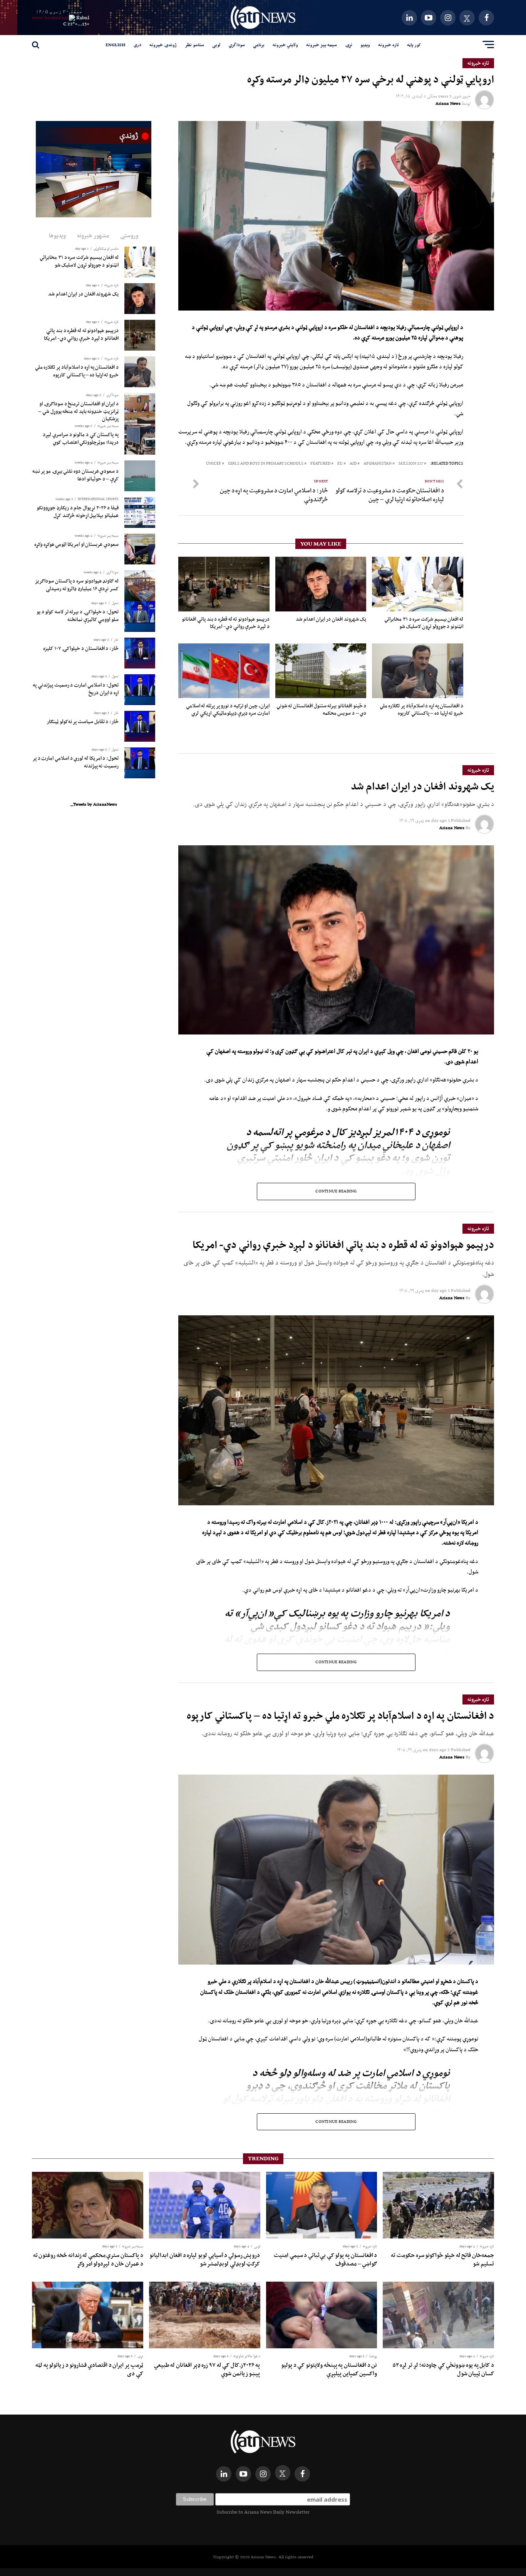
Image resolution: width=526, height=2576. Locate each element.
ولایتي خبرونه (285, 45)
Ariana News (448, 103)
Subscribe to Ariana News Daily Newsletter (263, 2512)
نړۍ (349, 45)
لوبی (216, 45)
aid (353, 464)
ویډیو (365, 45)
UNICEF (214, 464)
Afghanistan (378, 464)
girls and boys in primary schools (266, 464)
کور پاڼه (414, 45)
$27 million (411, 464)
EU (340, 464)
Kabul (83, 18)
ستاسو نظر (194, 45)
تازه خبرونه (389, 45)
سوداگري (237, 45)
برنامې (259, 45)
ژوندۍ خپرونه (163, 45)
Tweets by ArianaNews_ (94, 804)
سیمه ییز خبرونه (322, 45)
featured (320, 464)
